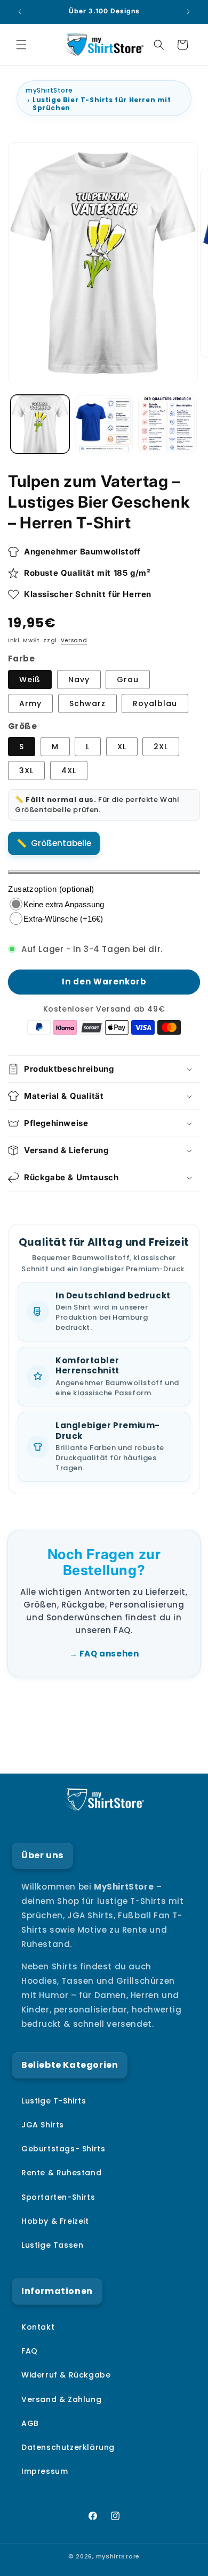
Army (30, 703)
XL (122, 747)
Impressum (45, 2471)
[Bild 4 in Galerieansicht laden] (167, 424)
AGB (30, 2423)
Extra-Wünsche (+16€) (63, 919)
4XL (69, 771)
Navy (79, 680)
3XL (26, 771)
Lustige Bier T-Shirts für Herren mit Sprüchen (102, 104)
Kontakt (38, 2327)
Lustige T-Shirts (54, 2101)
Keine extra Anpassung (64, 904)
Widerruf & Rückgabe (66, 2375)
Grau (128, 680)
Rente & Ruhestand (61, 2173)
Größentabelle (61, 843)
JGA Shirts (43, 2125)
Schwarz (87, 703)
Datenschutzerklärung (68, 2447)
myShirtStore (49, 90)
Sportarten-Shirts (58, 2197)
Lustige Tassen (52, 2245)
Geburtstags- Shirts (63, 2149)
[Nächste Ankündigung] (188, 12)
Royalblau (155, 703)
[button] (21, 45)
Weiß (30, 680)
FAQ (30, 2351)
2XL (161, 747)
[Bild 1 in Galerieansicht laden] (40, 424)
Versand (74, 640)
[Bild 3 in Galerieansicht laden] (104, 424)
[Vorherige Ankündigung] (20, 12)
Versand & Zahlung (61, 2399)
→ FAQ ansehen (104, 1654)
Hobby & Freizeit (55, 2221)
